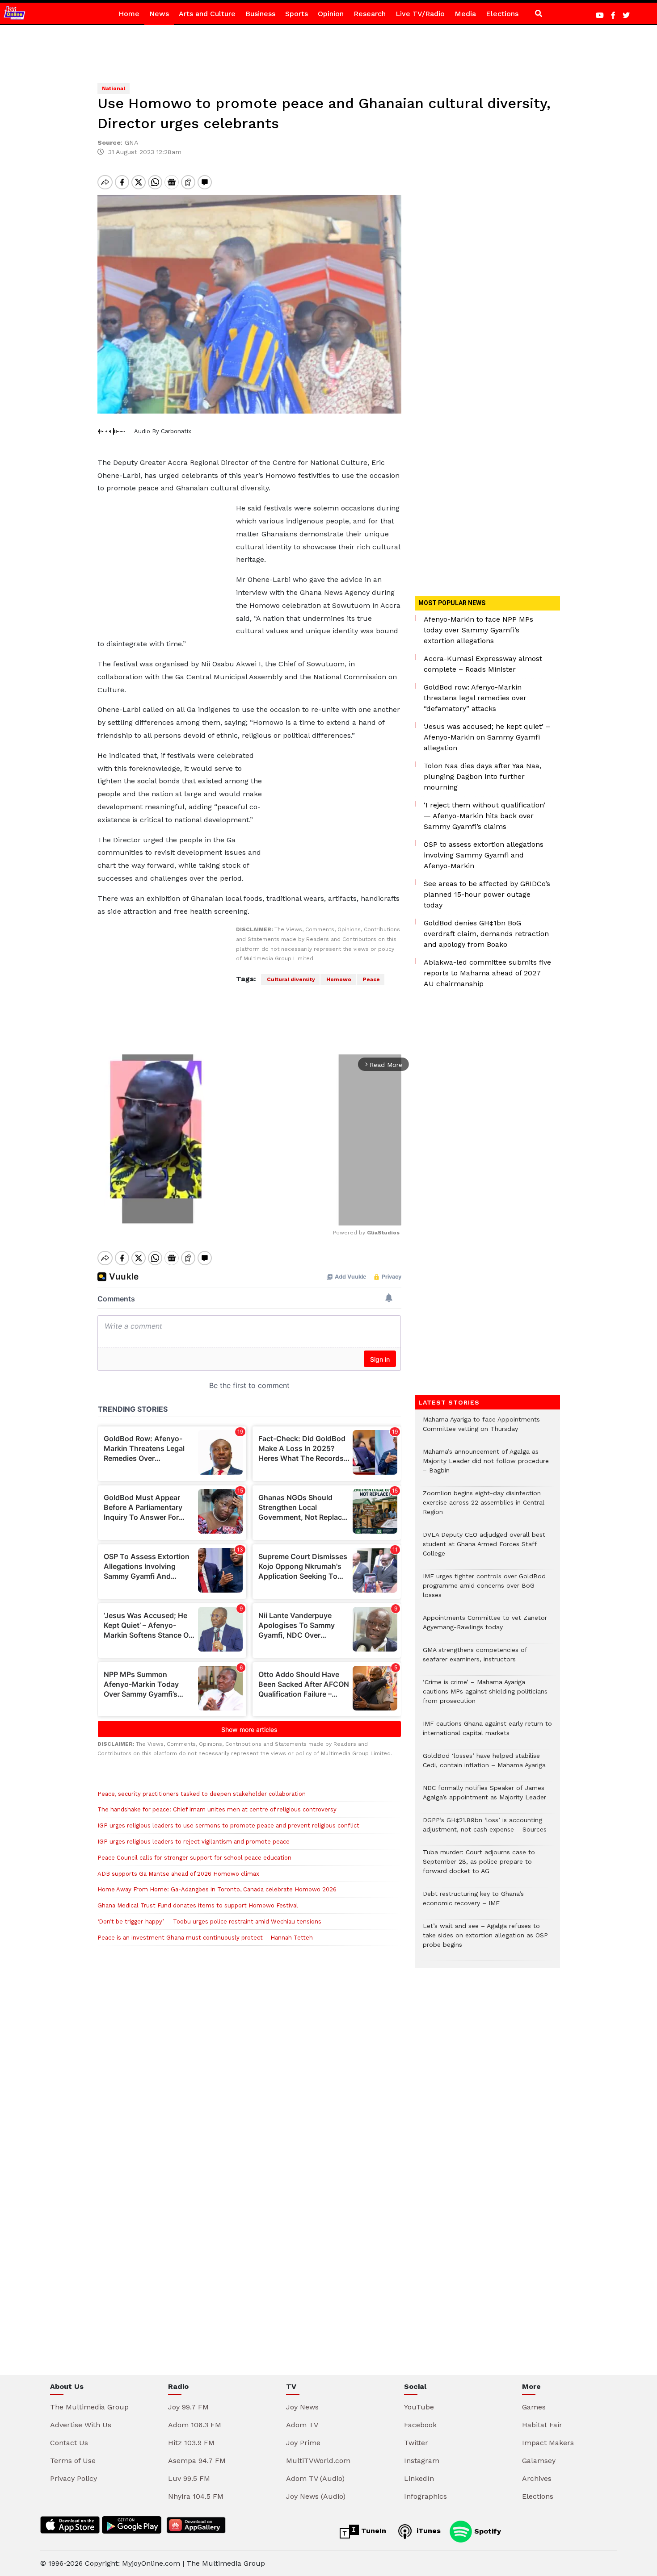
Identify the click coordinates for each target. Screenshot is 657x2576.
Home (129, 14)
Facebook (420, 2425)
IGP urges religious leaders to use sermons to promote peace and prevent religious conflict (228, 1825)
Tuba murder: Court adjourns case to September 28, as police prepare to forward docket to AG (479, 1866)
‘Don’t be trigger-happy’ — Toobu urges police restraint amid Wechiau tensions (209, 1922)
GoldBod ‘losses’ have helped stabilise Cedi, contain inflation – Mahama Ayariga (484, 1765)
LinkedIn (419, 2478)
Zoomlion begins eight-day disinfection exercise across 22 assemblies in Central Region (484, 1507)
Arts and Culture (207, 14)
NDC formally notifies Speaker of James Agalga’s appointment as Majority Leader (484, 1797)
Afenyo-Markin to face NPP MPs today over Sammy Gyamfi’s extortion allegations (478, 630)
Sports (297, 14)
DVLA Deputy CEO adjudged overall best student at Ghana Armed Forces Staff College (484, 1549)
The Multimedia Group (89, 2407)
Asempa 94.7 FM (197, 2461)
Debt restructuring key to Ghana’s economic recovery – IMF (473, 1903)
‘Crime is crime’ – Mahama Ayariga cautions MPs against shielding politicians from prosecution (485, 1696)
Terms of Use (73, 2461)
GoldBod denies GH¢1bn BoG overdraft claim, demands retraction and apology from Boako (486, 934)
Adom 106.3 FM (195, 2425)
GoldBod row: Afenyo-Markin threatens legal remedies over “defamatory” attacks (475, 698)
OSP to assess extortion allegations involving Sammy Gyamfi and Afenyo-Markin (484, 855)
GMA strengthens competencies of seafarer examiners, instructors (475, 1659)
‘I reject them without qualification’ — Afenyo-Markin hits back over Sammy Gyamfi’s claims (484, 816)
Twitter (416, 2443)
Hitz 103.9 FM (191, 2443)
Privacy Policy (74, 2478)
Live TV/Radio (420, 14)
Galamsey (539, 2461)
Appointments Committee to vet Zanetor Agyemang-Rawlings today (485, 1627)
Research (370, 14)
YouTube (419, 2407)
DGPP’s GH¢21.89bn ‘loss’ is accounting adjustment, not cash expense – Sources (485, 1829)
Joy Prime (303, 2443)
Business (260, 14)
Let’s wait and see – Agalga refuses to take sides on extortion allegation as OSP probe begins (485, 1940)
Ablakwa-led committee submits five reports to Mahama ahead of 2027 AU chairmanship (487, 973)
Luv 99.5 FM (189, 2478)
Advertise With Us (81, 2425)
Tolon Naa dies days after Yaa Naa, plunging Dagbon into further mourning (482, 776)
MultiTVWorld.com (318, 2461)
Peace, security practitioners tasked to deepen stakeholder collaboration (202, 1794)
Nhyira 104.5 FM (196, 2496)
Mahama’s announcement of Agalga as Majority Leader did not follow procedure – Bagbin (486, 1466)
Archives (537, 2478)
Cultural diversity (290, 979)
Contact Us (69, 2443)
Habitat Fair (542, 2425)
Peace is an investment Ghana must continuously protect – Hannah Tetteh (205, 1938)
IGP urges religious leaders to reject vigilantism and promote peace (194, 1842)
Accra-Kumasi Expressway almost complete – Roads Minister (483, 664)
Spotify (486, 2531)
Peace (371, 979)
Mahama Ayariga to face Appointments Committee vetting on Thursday (481, 1429)
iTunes (427, 2531)
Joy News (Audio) (316, 2496)
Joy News (302, 2407)
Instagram (422, 2461)
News (159, 14)
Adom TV (302, 2425)
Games (534, 2407)
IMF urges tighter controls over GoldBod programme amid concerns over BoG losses (484, 1590)
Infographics (425, 2496)
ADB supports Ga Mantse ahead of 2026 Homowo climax (178, 1874)
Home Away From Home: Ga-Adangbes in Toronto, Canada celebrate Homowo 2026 (217, 1889)
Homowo (338, 979)
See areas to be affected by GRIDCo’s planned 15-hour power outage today (487, 894)
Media (465, 14)
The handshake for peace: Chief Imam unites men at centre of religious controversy (217, 1809)
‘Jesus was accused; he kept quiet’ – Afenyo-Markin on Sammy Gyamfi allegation (487, 737)
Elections (502, 14)
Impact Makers (548, 2443)
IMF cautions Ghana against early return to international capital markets (487, 1733)
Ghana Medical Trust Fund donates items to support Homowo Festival (198, 1905)
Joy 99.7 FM (188, 2407)
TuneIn (373, 2531)
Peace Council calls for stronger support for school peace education (194, 1858)
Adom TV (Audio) (315, 2478)
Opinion (331, 14)
